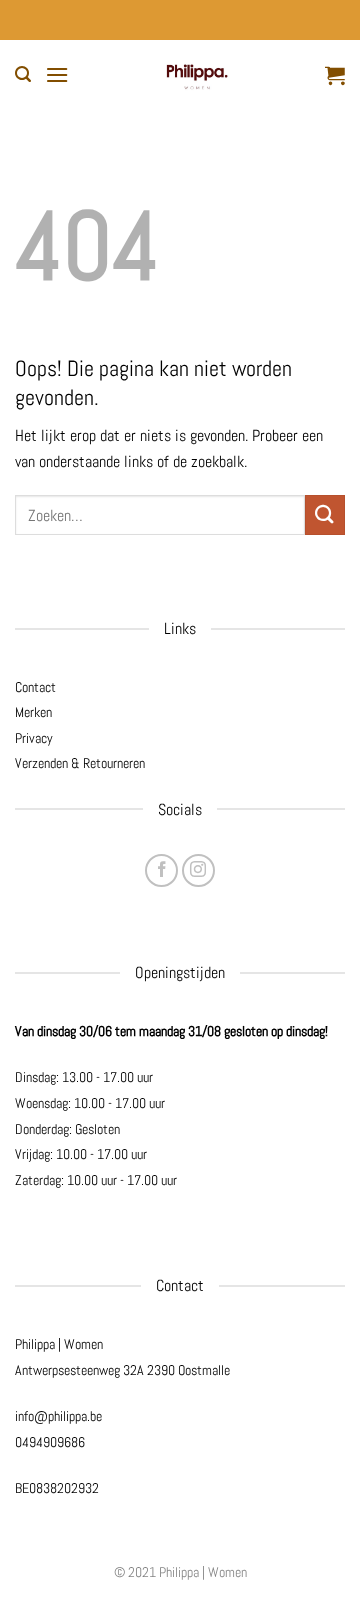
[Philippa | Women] (197, 75)
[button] (23, 74)
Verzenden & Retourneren (80, 763)
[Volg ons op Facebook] (161, 870)
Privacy (34, 738)
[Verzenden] (325, 514)
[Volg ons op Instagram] (198, 870)
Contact (35, 687)
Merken (33, 712)
